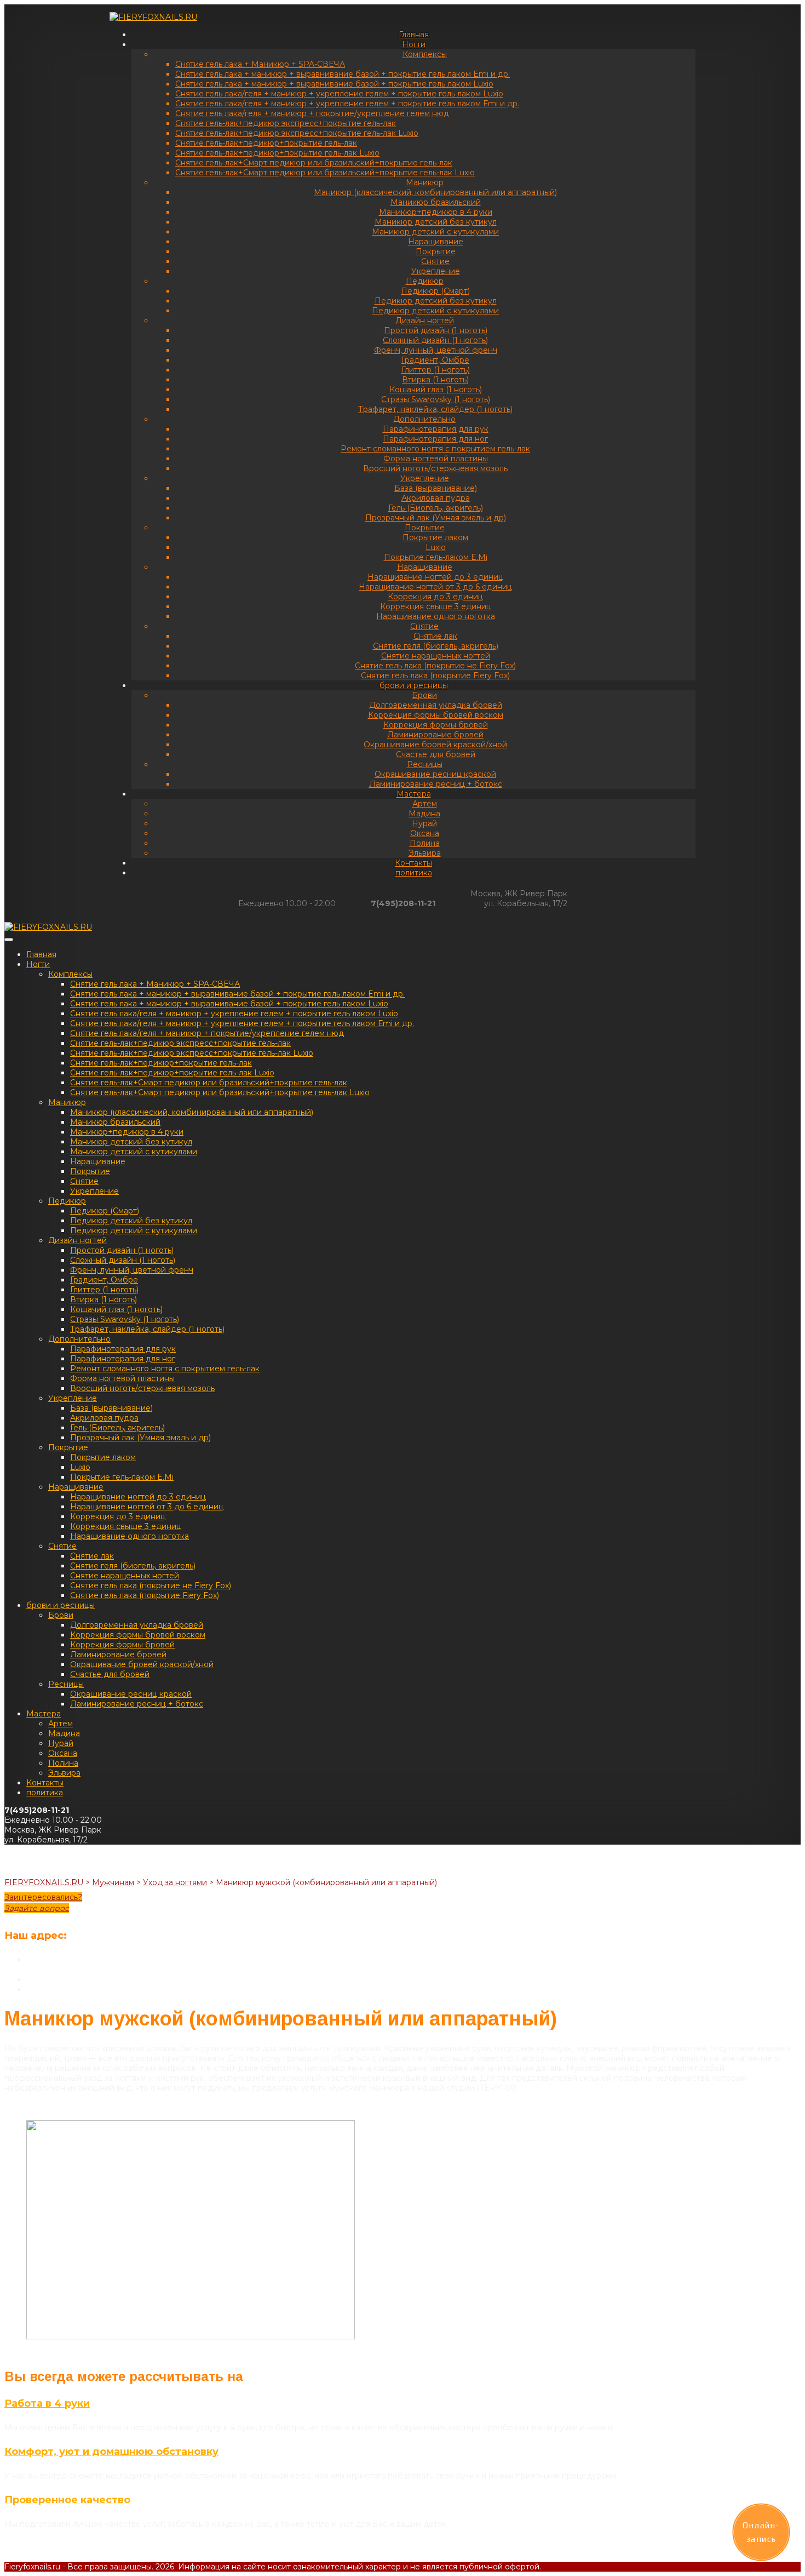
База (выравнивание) (436, 488)
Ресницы (425, 764)
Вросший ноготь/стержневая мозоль (435, 468)
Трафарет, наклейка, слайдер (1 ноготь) (435, 409)
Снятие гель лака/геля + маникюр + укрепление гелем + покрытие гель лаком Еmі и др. (347, 104)
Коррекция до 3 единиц (435, 597)
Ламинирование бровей (435, 735)
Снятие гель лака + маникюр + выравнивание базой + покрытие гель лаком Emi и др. (343, 74)
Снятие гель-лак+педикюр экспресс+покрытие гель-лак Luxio (297, 133)
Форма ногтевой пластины (436, 459)
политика (414, 873)
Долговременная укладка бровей (436, 705)
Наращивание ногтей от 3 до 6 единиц (435, 587)
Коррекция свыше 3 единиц (436, 606)
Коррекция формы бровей (436, 725)
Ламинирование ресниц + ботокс (436, 784)
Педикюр (425, 281)
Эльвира (425, 853)
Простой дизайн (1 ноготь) (436, 330)
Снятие (435, 261)
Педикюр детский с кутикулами (435, 311)
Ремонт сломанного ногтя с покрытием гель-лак (435, 449)
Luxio (436, 547)
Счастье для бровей (436, 754)
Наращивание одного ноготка (436, 616)
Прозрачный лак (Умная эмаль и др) (436, 518)
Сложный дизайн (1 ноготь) (435, 340)
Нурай (424, 823)
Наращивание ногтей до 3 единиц (435, 577)
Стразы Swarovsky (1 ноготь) (436, 399)
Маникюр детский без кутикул (436, 222)
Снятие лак (435, 636)
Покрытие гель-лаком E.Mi (436, 557)
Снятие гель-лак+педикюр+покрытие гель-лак (266, 143)
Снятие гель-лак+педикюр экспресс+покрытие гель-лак (286, 123)
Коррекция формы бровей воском (436, 715)
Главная (414, 35)
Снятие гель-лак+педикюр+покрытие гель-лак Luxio (277, 153)
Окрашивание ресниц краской (435, 774)
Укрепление (436, 271)
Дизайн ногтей (425, 320)
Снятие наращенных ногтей (436, 656)
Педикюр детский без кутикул (436, 301)
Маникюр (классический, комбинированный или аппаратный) (435, 192)
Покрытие (436, 251)
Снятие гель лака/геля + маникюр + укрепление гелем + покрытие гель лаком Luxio (339, 94)
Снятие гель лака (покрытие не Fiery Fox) (435, 666)
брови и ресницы (414, 685)
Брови (424, 695)
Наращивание (436, 242)
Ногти (414, 44)
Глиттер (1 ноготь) (436, 370)
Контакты (413, 863)
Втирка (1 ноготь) (435, 380)
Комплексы (425, 54)
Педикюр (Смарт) (435, 291)
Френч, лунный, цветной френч (436, 350)
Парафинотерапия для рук (436, 429)
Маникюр (425, 182)
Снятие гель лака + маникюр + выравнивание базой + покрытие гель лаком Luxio (334, 84)
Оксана (425, 833)
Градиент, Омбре (435, 360)
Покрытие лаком (435, 537)
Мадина (424, 814)
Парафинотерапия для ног (435, 439)
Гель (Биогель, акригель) (436, 508)
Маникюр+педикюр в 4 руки (436, 212)
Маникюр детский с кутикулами (435, 232)
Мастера (414, 794)
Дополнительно (424, 419)
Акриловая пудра (436, 498)
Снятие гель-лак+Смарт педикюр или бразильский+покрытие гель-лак (314, 163)
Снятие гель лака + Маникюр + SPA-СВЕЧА (260, 64)
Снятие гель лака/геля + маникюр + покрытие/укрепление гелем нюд (312, 113)
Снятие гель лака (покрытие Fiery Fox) (435, 676)
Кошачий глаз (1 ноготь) (436, 390)
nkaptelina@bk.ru (59, 1989)
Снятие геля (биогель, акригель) (436, 646)
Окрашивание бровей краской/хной (435, 745)
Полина (425, 843)
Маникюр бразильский (436, 202)
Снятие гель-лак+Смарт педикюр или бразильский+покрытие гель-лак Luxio (325, 173)
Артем (425, 804)
